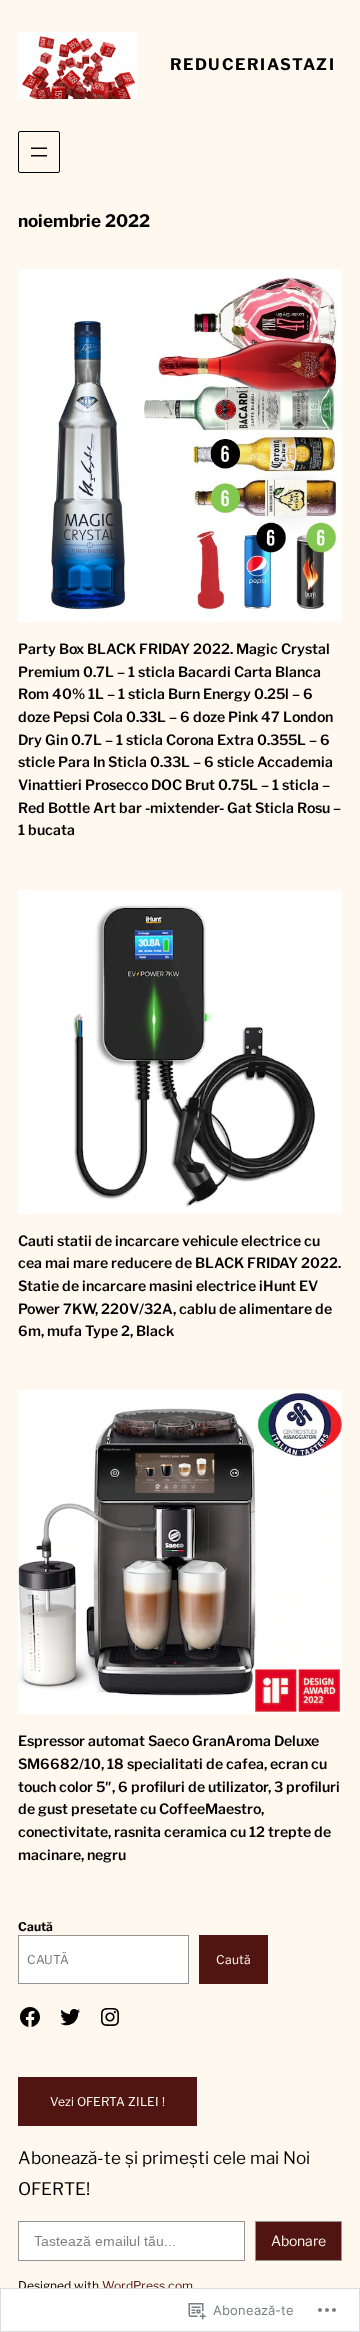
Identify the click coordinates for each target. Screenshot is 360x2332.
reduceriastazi (252, 64)
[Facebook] (30, 2017)
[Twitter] (70, 2017)
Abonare (298, 2240)
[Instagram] (110, 2017)
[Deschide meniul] (39, 152)
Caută (35, 1926)
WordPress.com (147, 2285)
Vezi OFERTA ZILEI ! (107, 2101)
